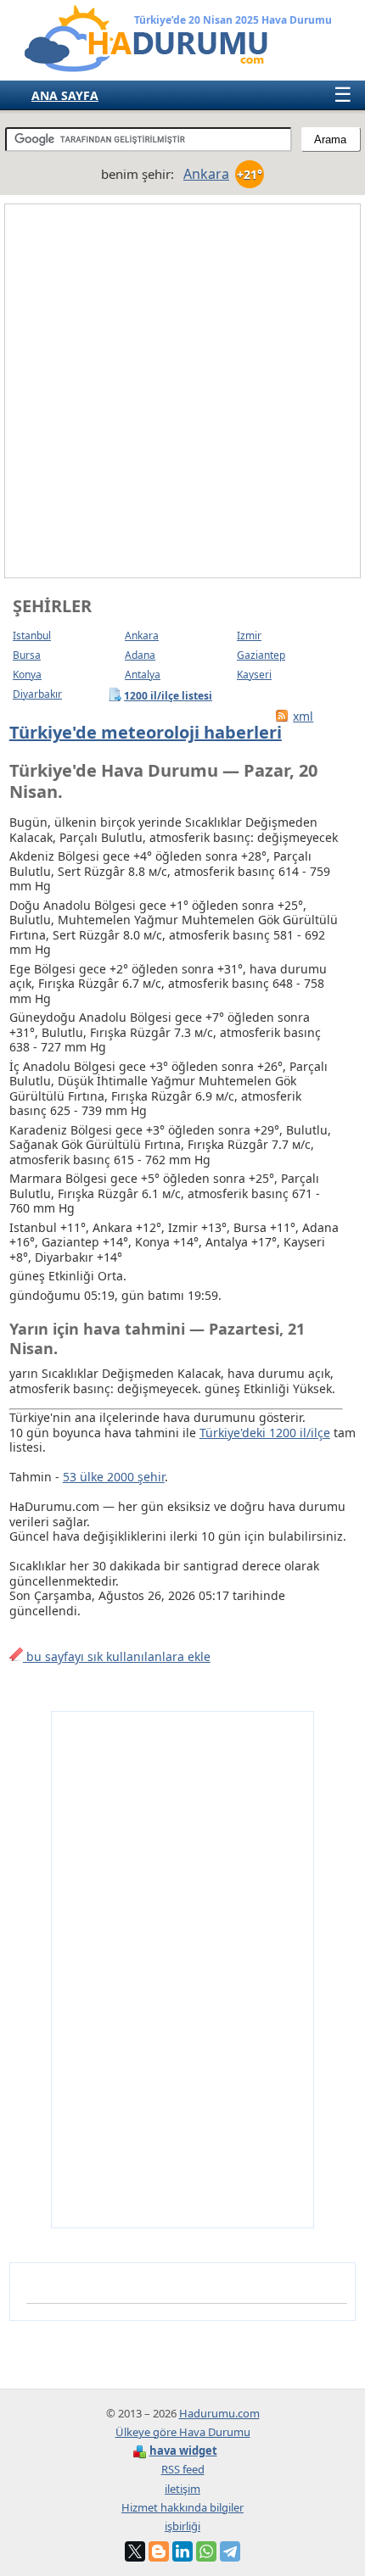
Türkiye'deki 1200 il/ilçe (265, 1433)
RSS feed (183, 2469)
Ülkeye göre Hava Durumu (183, 2432)
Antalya (143, 675)
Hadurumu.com (219, 2413)
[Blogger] (159, 2551)
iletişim (182, 2489)
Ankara (142, 636)
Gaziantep (261, 655)
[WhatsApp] (206, 2551)
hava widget (183, 2451)
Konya (27, 675)
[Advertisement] (182, 391)
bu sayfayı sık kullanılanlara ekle (117, 1656)
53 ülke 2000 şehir (114, 1477)
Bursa (27, 655)
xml (303, 716)
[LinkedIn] (182, 2551)
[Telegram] (230, 2551)
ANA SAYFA (65, 95)
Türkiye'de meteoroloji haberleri (146, 732)
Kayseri (254, 675)
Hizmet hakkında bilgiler (182, 2507)
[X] (135, 2551)
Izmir (249, 636)
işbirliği (182, 2526)
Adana (140, 655)
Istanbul (32, 636)
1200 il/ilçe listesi (168, 695)
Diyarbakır (37, 694)
